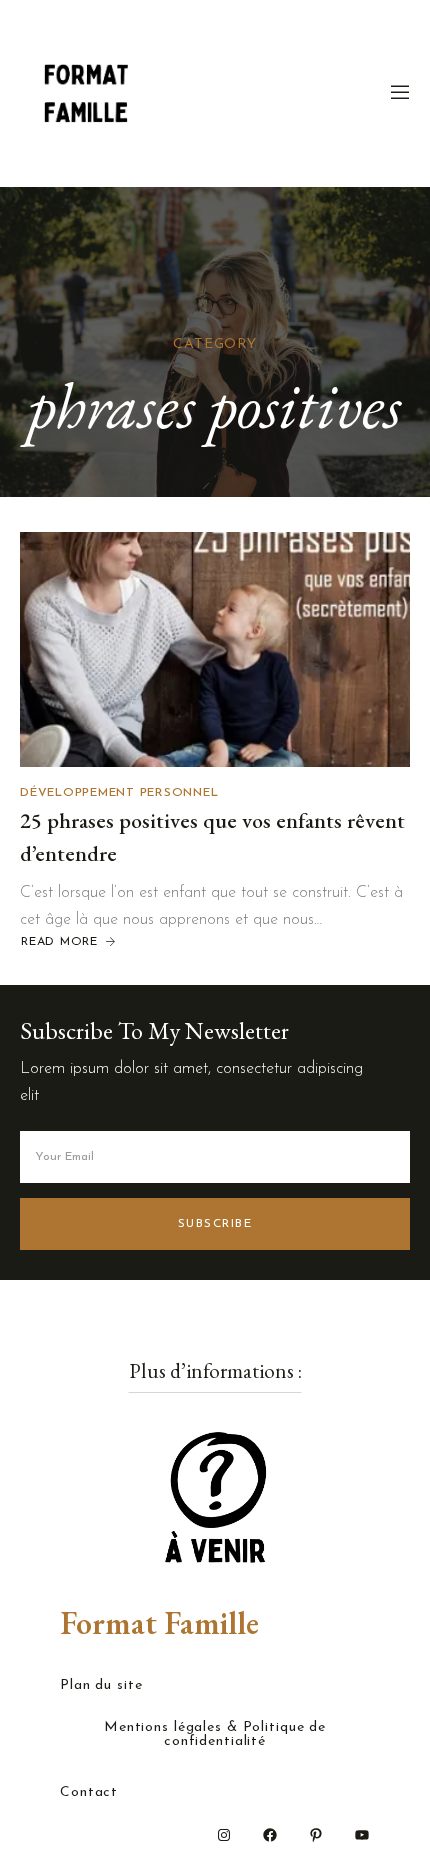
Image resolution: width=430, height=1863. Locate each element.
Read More (59, 942)
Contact (89, 1793)
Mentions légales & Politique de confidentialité (215, 1735)
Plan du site (101, 1686)
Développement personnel (119, 793)
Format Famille (159, 1623)
